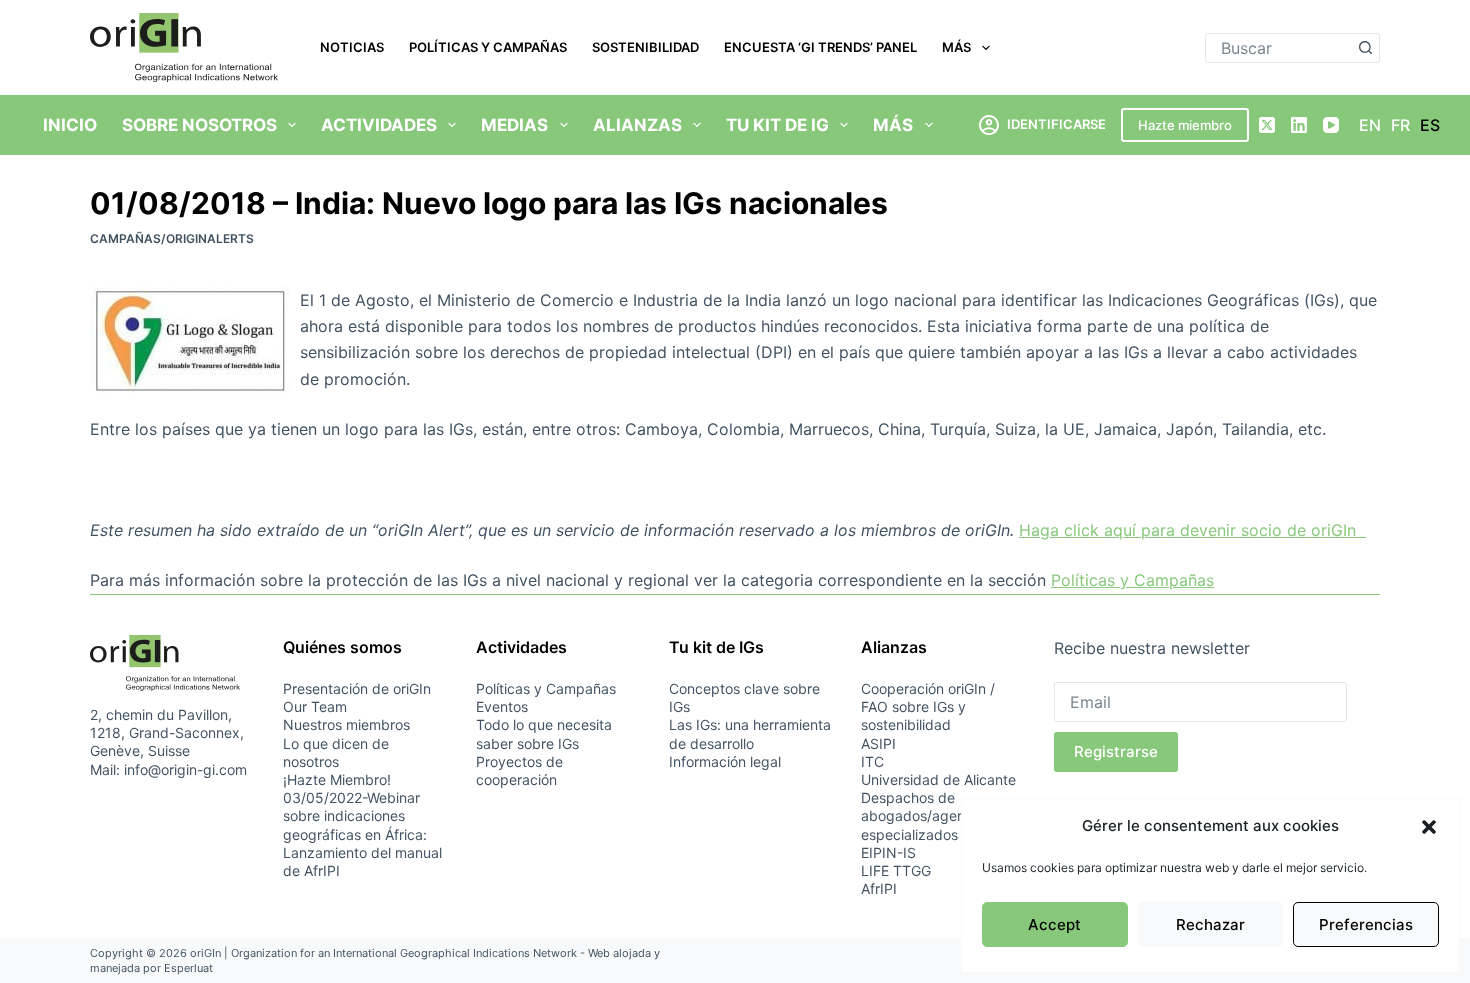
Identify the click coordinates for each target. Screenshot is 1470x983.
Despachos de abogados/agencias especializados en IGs (932, 815)
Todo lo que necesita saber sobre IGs (544, 733)
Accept (1054, 924)
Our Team (315, 706)
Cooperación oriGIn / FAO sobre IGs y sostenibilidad (928, 706)
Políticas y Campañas (488, 47)
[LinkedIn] (1299, 125)
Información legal (725, 761)
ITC (872, 761)
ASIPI (878, 743)
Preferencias (1366, 924)
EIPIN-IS (888, 852)
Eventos (502, 706)
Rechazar (1210, 924)
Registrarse (1116, 751)
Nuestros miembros (346, 724)
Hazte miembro (1185, 125)
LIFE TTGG (896, 870)
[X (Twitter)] (1267, 125)
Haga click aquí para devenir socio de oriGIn (1192, 530)
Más (956, 47)
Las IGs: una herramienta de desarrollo (750, 733)
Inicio (70, 125)
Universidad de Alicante (938, 779)
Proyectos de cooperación (519, 770)
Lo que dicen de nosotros (336, 752)
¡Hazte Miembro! (337, 779)
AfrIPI (879, 888)
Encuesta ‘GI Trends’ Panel (820, 47)
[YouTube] (1331, 125)
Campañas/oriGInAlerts (172, 238)
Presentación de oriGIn (357, 688)
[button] (1429, 827)
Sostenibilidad (645, 47)
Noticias (352, 47)
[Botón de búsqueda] (1365, 48)
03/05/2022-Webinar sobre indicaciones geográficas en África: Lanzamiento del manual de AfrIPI (362, 834)
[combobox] (1278, 48)
